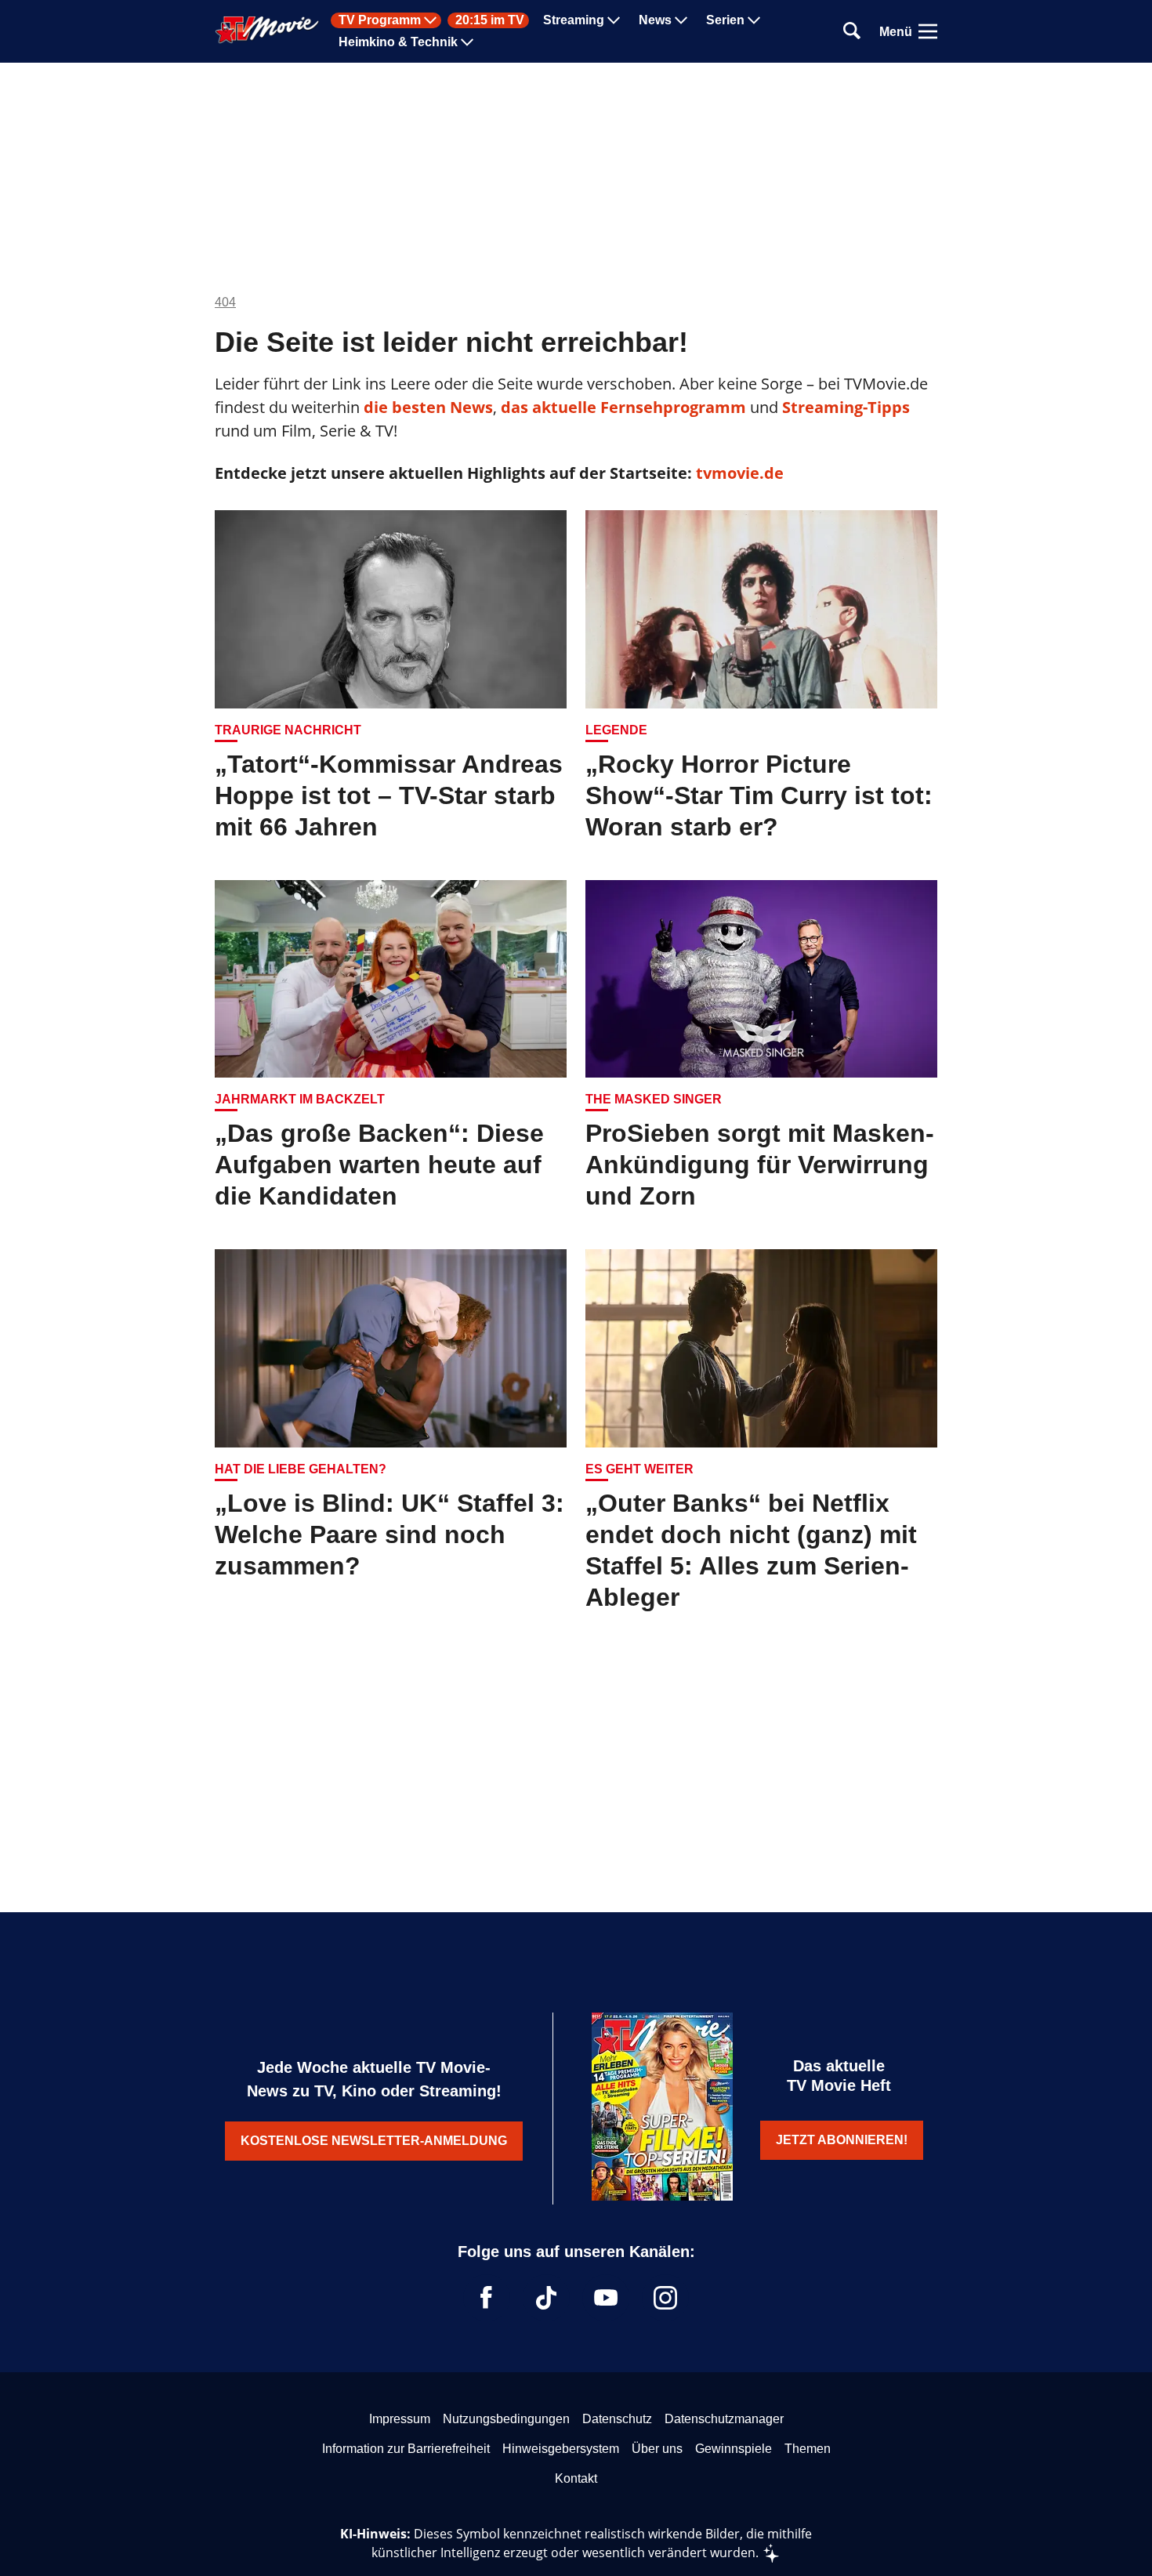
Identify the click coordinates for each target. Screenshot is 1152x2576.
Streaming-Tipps (846, 407)
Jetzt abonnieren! (842, 2140)
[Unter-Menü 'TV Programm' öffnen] (430, 20)
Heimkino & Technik (398, 42)
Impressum (400, 2419)
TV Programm (380, 20)
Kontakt (576, 2478)
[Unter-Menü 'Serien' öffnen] (754, 20)
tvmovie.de (740, 473)
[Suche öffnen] (852, 32)
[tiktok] (546, 2298)
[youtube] (606, 2298)
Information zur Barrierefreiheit (406, 2449)
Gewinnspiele (734, 2449)
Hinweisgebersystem (561, 2449)
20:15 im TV (490, 20)
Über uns (657, 2449)
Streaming (574, 20)
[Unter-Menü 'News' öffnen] (681, 20)
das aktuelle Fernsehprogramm (621, 407)
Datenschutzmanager (724, 2419)
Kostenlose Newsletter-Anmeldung (374, 2141)
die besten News (428, 407)
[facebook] (487, 2298)
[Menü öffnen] (928, 31)
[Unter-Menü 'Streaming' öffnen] (614, 20)
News (655, 20)
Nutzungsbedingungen (506, 2419)
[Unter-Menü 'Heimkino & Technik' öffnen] (467, 42)
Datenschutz (617, 2419)
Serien (725, 20)
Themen (808, 2449)
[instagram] (665, 2298)
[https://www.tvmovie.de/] (267, 30)
